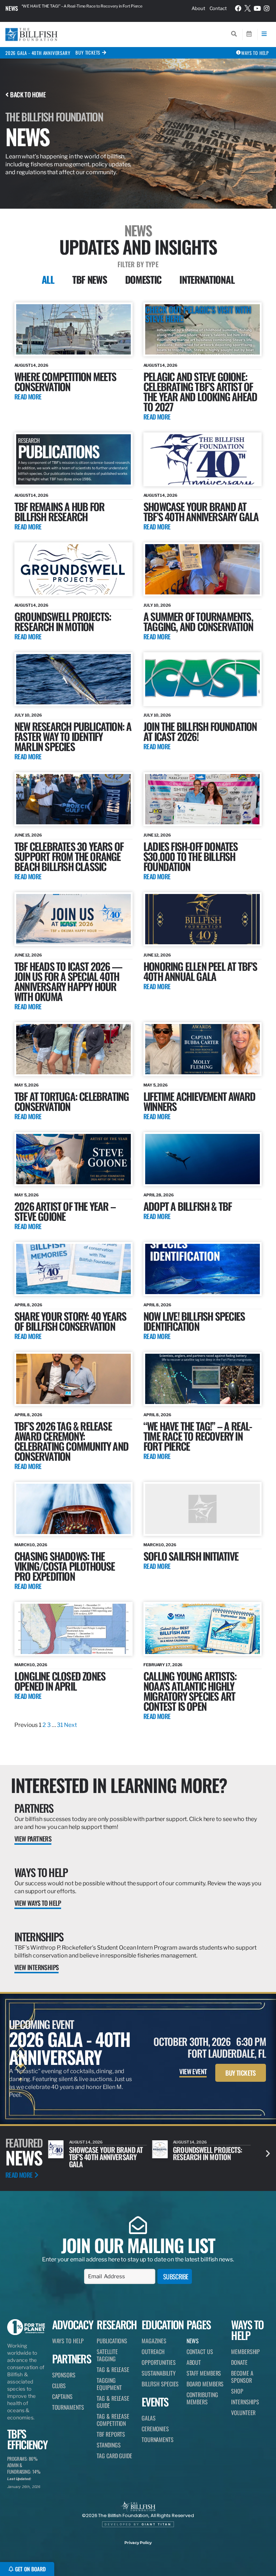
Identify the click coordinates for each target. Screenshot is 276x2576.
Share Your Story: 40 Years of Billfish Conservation (70, 1321)
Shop (237, 2391)
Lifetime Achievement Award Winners (199, 1101)
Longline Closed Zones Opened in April (60, 1681)
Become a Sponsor (242, 2377)
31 (60, 1725)
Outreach (153, 2352)
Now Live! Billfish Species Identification (194, 1321)
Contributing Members (202, 2398)
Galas (149, 2418)
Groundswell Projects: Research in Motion (63, 621)
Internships (39, 1936)
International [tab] (207, 279)
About (198, 8)
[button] (268, 2153)
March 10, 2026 (31, 1545)
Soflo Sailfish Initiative (191, 1556)
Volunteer (243, 2413)
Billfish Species (160, 2384)
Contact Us (200, 2352)
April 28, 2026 (159, 1195)
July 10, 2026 (157, 605)
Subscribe (176, 2276)
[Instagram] (267, 8)
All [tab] (48, 279)
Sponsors (64, 2375)
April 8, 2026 (28, 1305)
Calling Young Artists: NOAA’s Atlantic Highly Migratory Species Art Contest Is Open (190, 1691)
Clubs (59, 2386)
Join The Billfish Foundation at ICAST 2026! (200, 731)
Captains (62, 2396)
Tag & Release (113, 2369)
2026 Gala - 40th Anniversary (38, 53)
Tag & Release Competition (113, 2420)
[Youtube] (257, 8)
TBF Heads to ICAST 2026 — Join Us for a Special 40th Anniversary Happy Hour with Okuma (68, 981)
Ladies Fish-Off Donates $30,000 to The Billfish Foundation (191, 856)
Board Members (205, 2384)
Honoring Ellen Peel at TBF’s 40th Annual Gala (200, 971)
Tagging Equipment (109, 2384)
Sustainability (159, 2373)
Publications (112, 2341)
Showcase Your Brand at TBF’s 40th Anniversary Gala (201, 511)
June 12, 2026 (157, 835)
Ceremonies (155, 2429)
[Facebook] (238, 8)
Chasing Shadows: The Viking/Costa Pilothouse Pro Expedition (65, 1566)
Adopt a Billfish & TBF (187, 1206)
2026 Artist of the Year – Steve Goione (65, 1211)
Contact (218, 8)
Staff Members (204, 2373)
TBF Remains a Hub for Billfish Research (59, 511)
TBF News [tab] (90, 279)
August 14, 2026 (31, 365)
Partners (34, 1808)
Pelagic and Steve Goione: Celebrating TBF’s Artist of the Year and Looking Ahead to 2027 (200, 391)
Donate (239, 2362)
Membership (245, 2352)
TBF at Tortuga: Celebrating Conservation (72, 1101)
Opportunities (159, 2362)
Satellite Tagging (107, 2355)
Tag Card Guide (114, 2456)
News (12, 8)
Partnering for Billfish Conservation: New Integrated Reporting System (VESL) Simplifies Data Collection (91, 8)
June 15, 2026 (28, 835)
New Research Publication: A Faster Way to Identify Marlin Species (73, 736)
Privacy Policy (138, 2543)
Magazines (154, 2341)
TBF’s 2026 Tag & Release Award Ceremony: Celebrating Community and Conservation (71, 1441)
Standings (109, 2445)
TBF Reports (111, 2434)
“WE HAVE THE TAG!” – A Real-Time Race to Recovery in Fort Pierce (198, 1436)
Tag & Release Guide (113, 2402)
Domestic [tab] (143, 279)
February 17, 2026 (163, 1665)
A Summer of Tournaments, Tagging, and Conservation (198, 621)
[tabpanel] (138, 1016)
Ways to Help (41, 1872)
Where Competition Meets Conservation (65, 381)
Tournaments (68, 2407)
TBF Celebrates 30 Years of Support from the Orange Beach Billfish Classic (69, 856)
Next (70, 1725)
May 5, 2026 (27, 1085)
